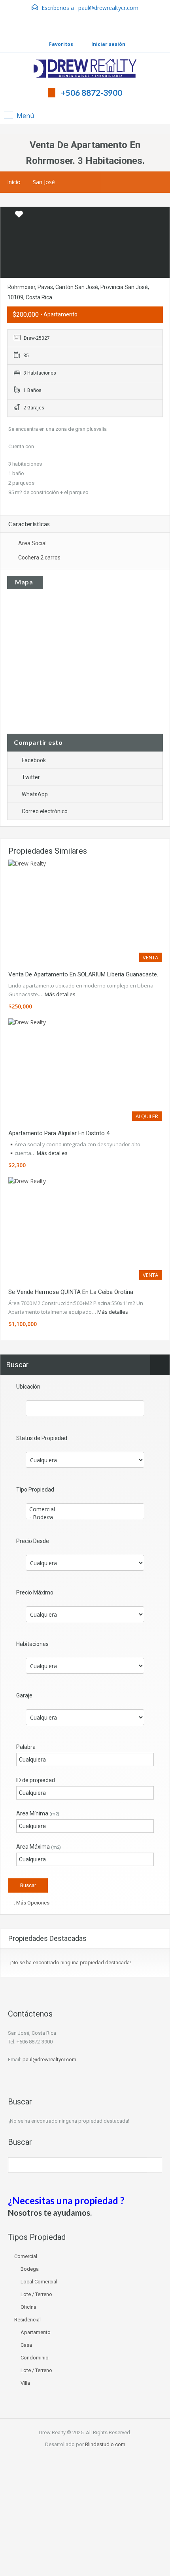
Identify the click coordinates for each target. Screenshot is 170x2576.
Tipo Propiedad (35, 1490)
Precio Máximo (35, 1592)
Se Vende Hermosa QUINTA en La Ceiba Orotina (71, 1292)
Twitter (31, 777)
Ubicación (28, 1387)
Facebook (34, 760)
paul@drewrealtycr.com (108, 8)
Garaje (24, 1695)
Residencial (27, 2320)
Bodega (30, 2269)
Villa (25, 2383)
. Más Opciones (31, 1903)
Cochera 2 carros (39, 557)
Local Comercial (39, 2282)
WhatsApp (35, 794)
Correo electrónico (45, 811)
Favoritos (61, 44)
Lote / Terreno (36, 2294)
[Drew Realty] (85, 69)
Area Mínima (38, 1813)
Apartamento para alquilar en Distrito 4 (59, 1133)
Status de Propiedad (42, 1438)
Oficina (28, 2307)
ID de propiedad (36, 1780)
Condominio (35, 2358)
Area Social (32, 543)
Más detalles (61, 994)
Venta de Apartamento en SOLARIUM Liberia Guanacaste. (83, 974)
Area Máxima (39, 1847)
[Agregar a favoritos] (19, 217)
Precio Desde (33, 1541)
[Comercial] (85, 1509)
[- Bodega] (85, 1517)
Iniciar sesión (108, 44)
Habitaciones (32, 1644)
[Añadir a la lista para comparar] (7, 215)
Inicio (14, 182)
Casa (26, 2345)
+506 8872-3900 (92, 92)
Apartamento (36, 2332)
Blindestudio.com (105, 2444)
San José (44, 182)
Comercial (26, 2256)
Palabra (26, 1747)
